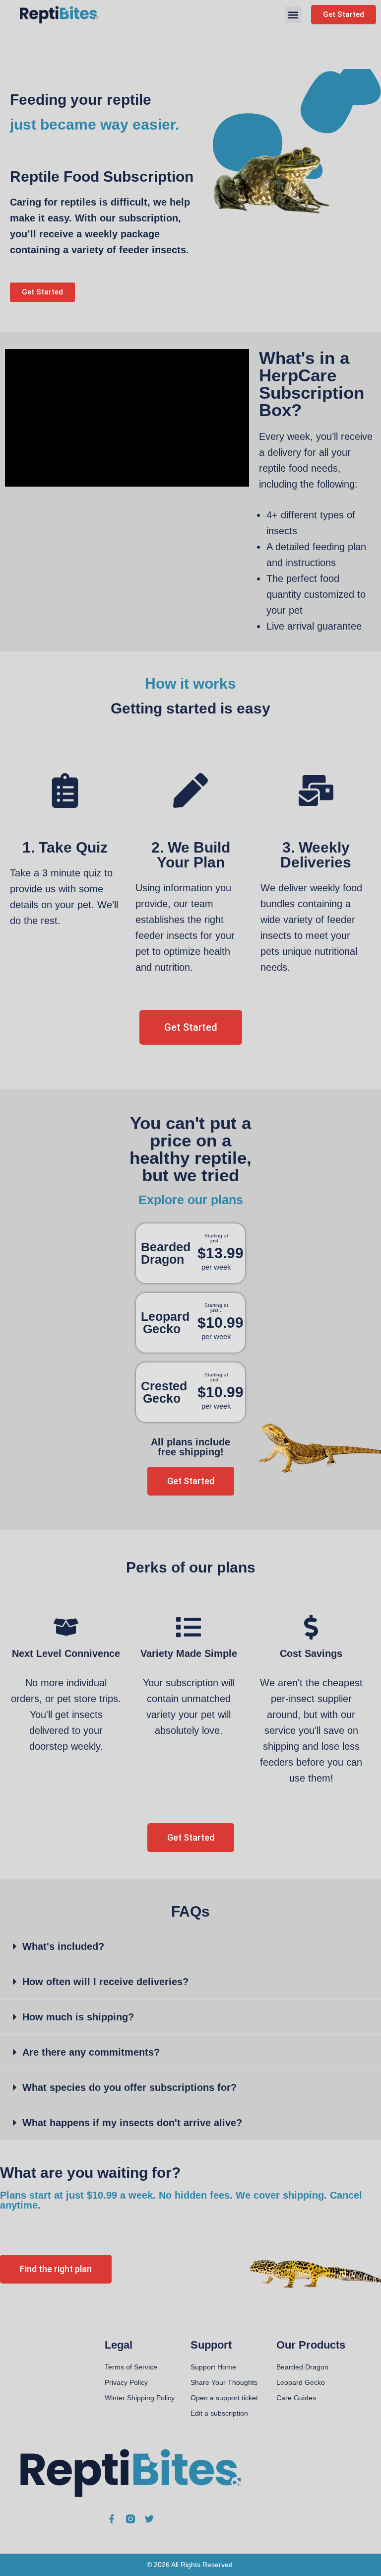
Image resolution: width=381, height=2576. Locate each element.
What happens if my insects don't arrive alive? (132, 2123)
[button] (293, 15)
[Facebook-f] (112, 2519)
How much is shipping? (78, 2017)
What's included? (63, 1946)
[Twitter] (149, 2519)
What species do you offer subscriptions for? (129, 2087)
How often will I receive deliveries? (105, 1982)
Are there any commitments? (91, 2052)
